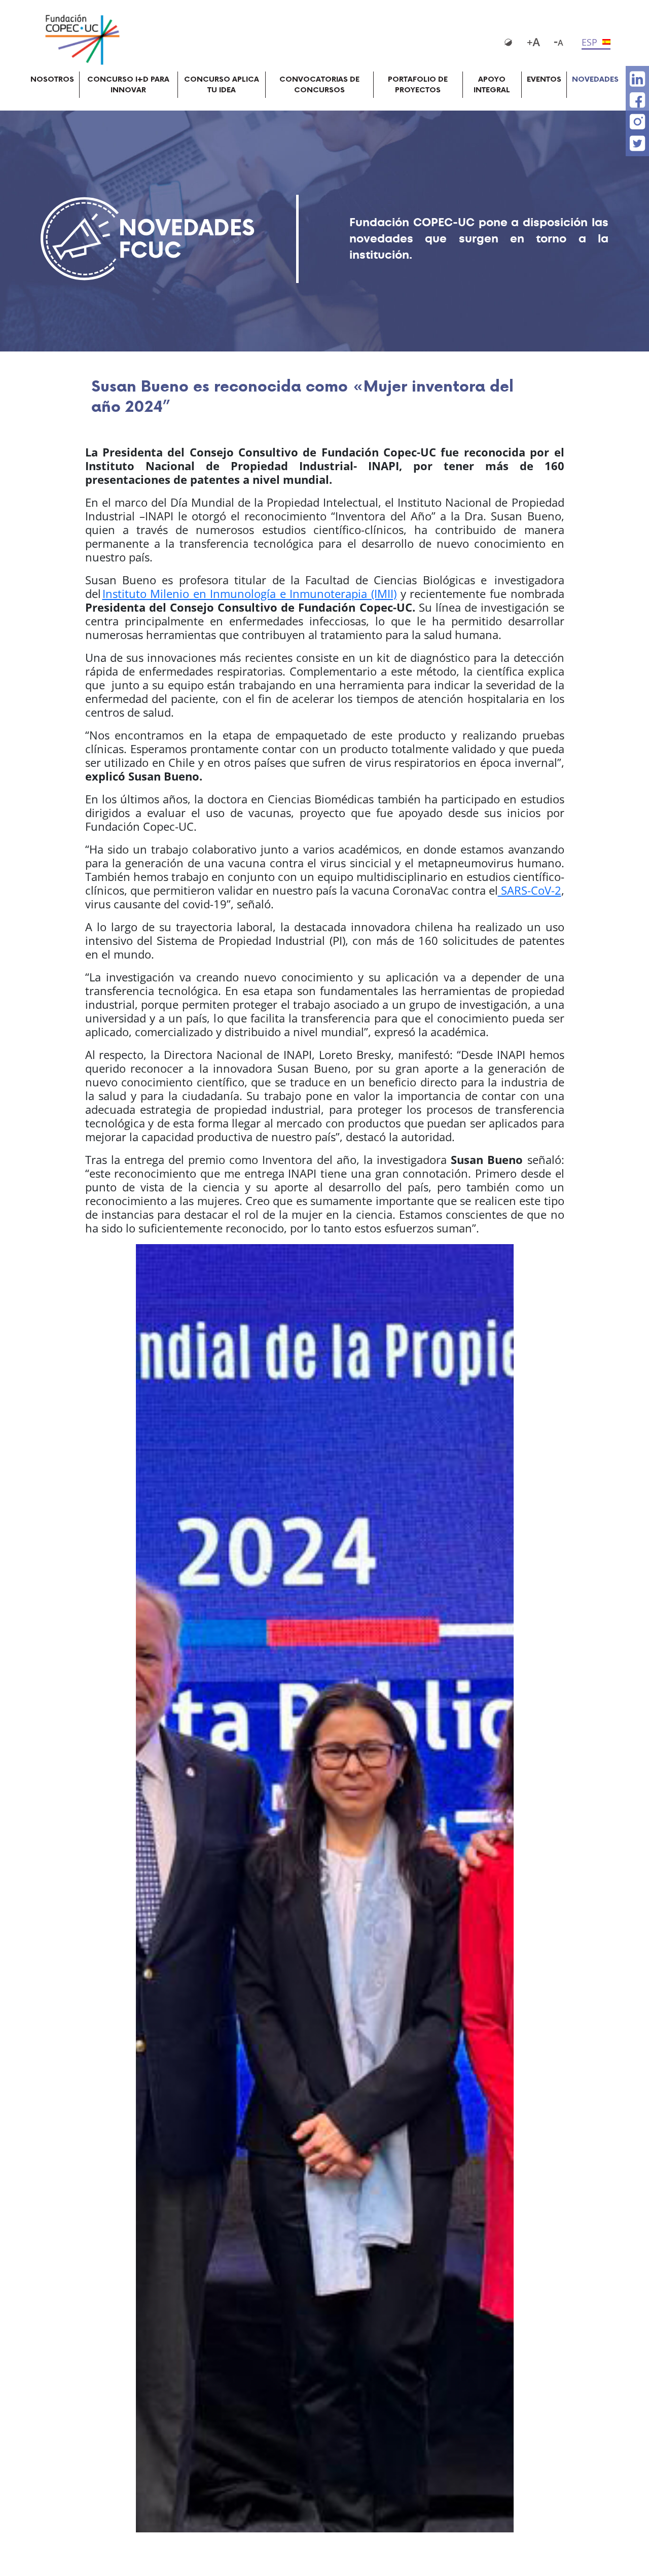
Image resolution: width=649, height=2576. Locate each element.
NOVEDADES (595, 79)
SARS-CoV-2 (530, 890)
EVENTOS (544, 79)
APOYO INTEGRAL (492, 85)
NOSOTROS (52, 79)
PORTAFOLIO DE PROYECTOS (418, 85)
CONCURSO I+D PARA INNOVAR (128, 85)
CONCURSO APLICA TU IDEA (222, 85)
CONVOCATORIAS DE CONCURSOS (319, 85)
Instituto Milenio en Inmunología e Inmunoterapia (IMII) (250, 593)
